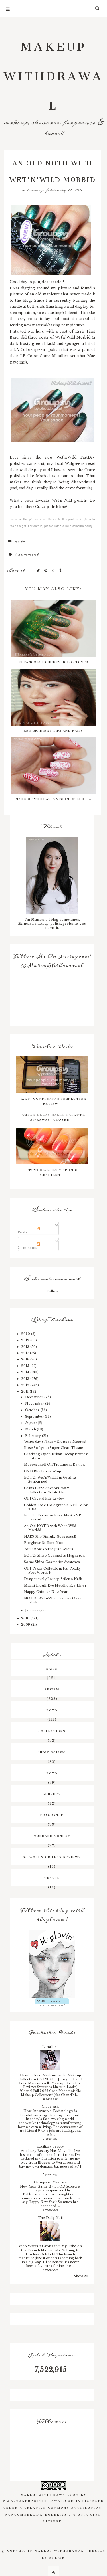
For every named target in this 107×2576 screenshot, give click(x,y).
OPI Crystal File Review (45, 1498)
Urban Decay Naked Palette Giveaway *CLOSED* (54, 1116)
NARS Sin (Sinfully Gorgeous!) (50, 1536)
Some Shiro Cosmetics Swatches (52, 1562)
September (35, 1417)
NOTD (20, 541)
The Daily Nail (50, 2218)
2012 (26, 1385)
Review (52, 1689)
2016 (26, 1359)
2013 (26, 1379)
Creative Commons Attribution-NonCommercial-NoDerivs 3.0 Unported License (55, 2514)
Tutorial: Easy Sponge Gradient (54, 1172)
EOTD (52, 1710)
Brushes (52, 1793)
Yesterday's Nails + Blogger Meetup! (55, 1441)
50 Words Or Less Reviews (52, 1856)
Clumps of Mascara (50, 2182)
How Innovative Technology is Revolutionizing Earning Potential (50, 2113)
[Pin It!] (47, 570)
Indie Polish (52, 1752)
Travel (52, 1877)
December (35, 1397)
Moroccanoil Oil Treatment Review (55, 1465)
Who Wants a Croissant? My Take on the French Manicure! (50, 2248)
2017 (25, 1353)
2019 (26, 1340)
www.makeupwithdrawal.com (39, 2500)
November (35, 1404)
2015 (26, 1366)
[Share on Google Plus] (54, 570)
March (31, 1429)
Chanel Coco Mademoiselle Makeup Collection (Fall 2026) (50, 2077)
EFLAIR (57, 2557)
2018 (26, 1347)
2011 (25, 1392)
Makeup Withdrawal (53, 73)
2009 (26, 1625)
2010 (26, 1618)
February (34, 1436)
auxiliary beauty (50, 2146)
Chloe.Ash (50, 2107)
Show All (81, 2276)
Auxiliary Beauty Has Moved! (46, 2151)
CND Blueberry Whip (43, 1471)
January (32, 1610)
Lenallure (50, 2047)
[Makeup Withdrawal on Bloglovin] (52, 1964)
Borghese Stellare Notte (45, 1543)
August (32, 1423)
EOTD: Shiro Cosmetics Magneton (54, 1556)
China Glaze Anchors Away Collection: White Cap (47, 1490)
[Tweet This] (39, 570)
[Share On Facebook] (32, 570)
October (33, 1410)
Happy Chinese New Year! (46, 1592)
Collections (52, 1730)
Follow (52, 1291)
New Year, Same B (36, 2186)
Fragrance (52, 1814)
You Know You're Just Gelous (49, 1549)
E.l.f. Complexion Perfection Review (54, 1100)
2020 (26, 1334)
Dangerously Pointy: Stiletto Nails (53, 1579)
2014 (26, 1372)
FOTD (52, 1773)
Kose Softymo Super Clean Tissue (53, 1448)
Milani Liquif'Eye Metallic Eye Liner (55, 1585)
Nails (52, 1668)
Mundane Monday (52, 1835)
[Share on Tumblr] (60, 570)
